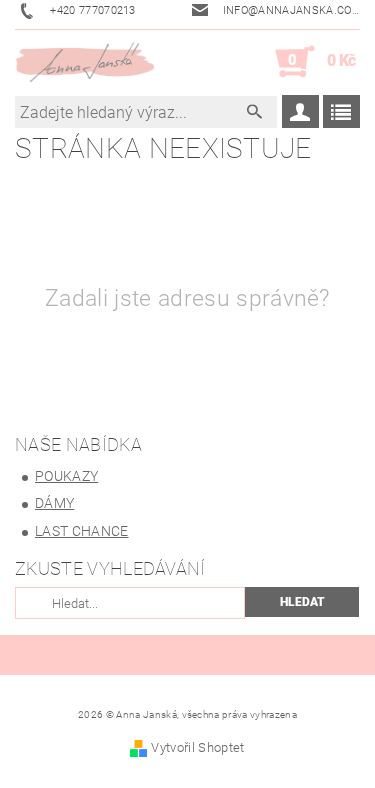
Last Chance (82, 531)
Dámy (54, 503)
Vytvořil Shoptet (197, 747)
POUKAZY (66, 476)
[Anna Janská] (85, 62)
